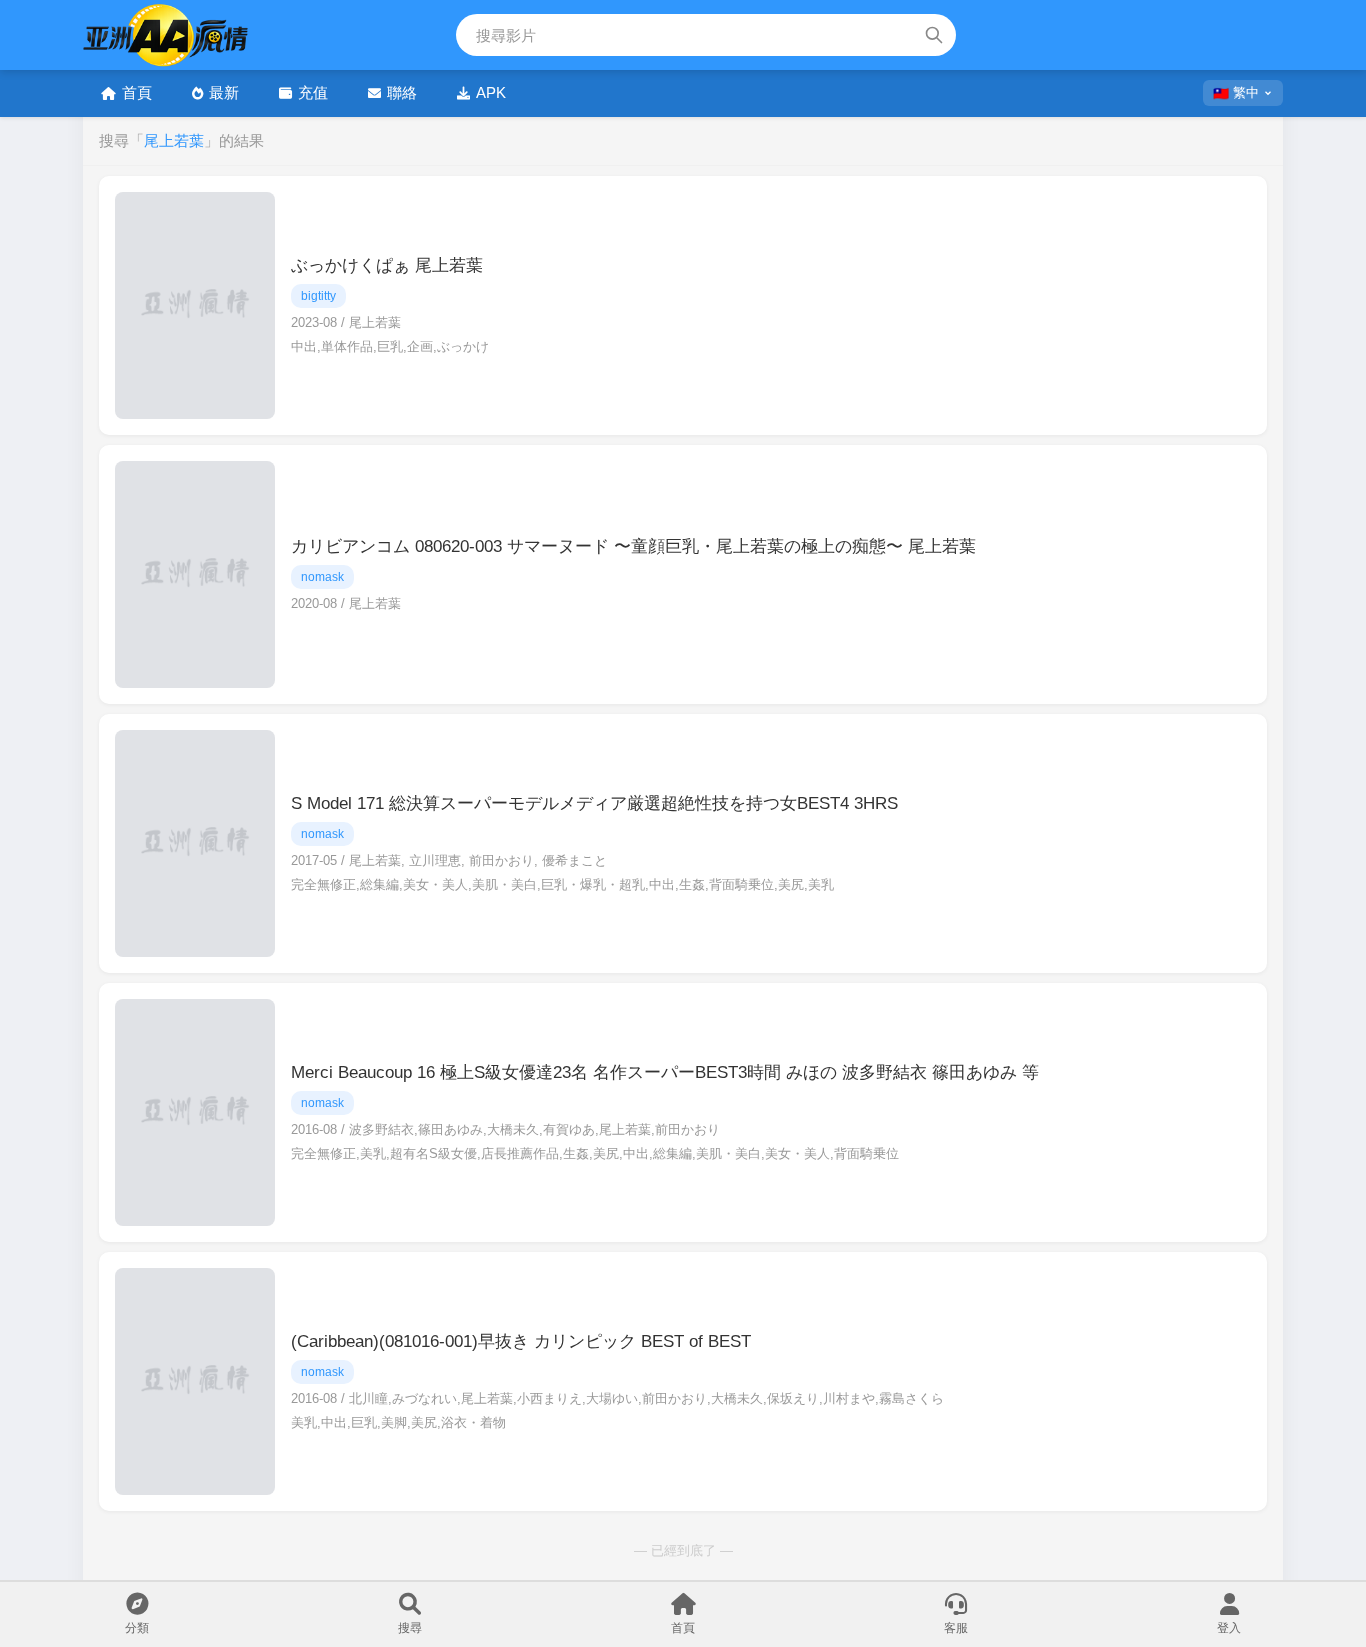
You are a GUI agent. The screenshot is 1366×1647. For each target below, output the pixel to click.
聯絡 (402, 92)
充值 (313, 92)
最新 (224, 92)
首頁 (137, 92)
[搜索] (934, 35)
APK (491, 92)
